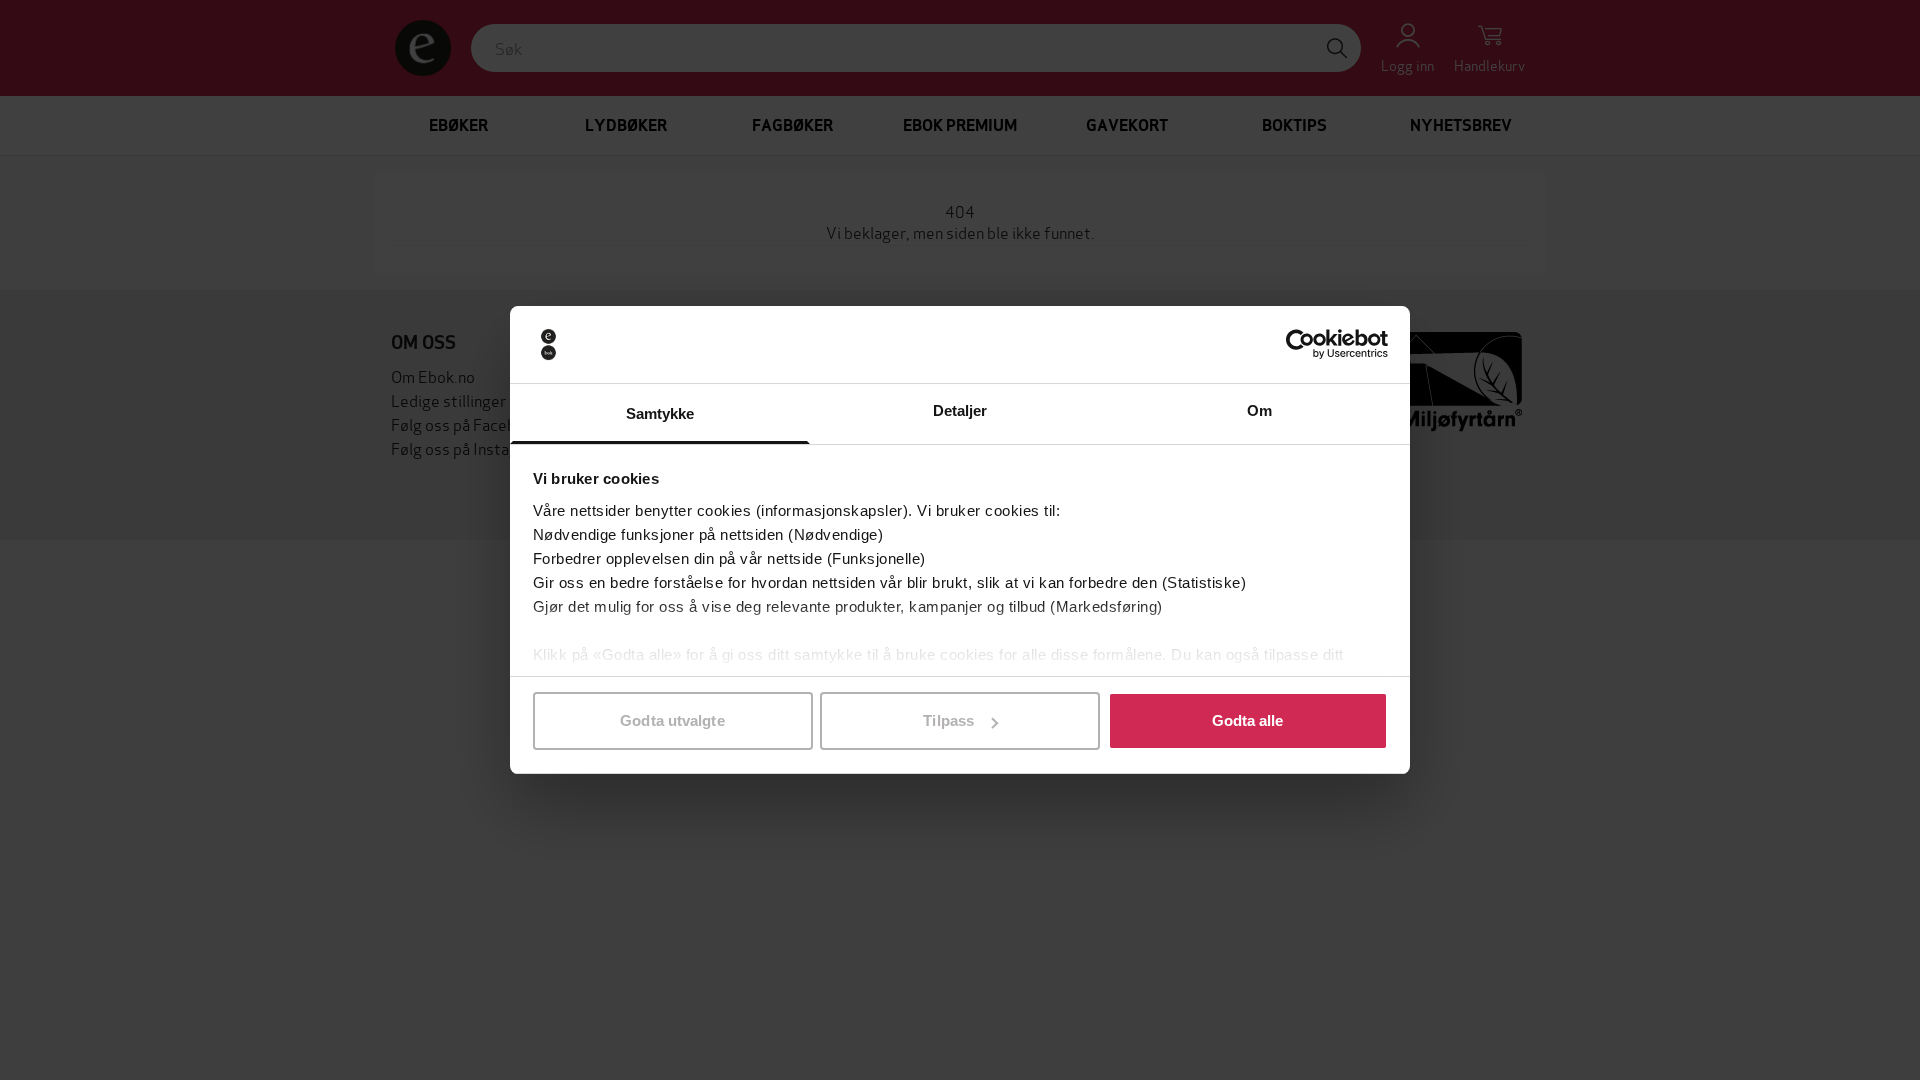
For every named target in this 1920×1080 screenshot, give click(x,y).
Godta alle (1248, 720)
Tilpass (948, 720)
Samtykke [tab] (660, 413)
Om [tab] (1259, 410)
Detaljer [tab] (960, 410)
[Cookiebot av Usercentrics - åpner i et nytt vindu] (1300, 345)
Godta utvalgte (672, 720)
